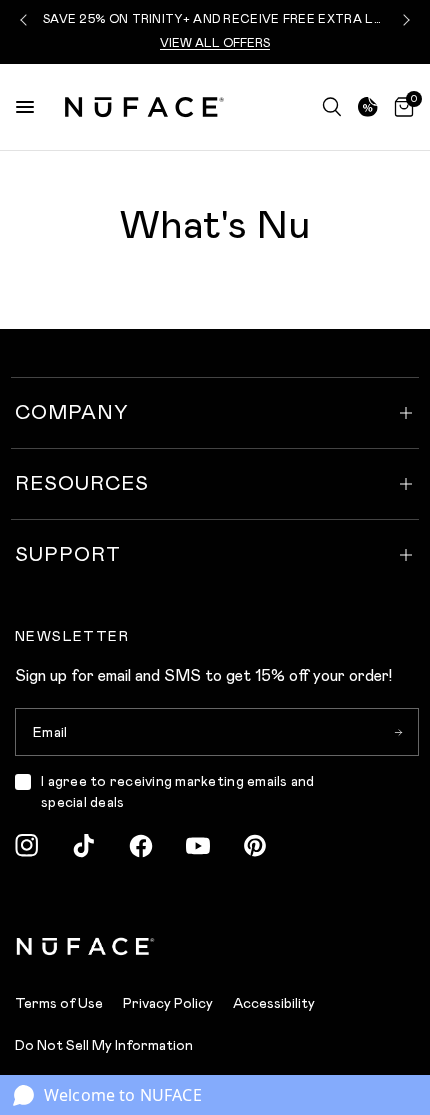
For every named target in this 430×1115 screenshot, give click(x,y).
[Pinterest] (255, 846)
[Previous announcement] (26, 20)
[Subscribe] (398, 732)
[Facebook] (141, 846)
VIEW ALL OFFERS (215, 43)
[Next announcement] (404, 20)
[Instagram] (27, 846)
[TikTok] (84, 846)
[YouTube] (198, 846)
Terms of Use (59, 1003)
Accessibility (274, 1003)
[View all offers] (368, 107)
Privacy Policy (168, 1003)
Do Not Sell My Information (104, 1045)
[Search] (332, 107)
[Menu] (25, 107)
